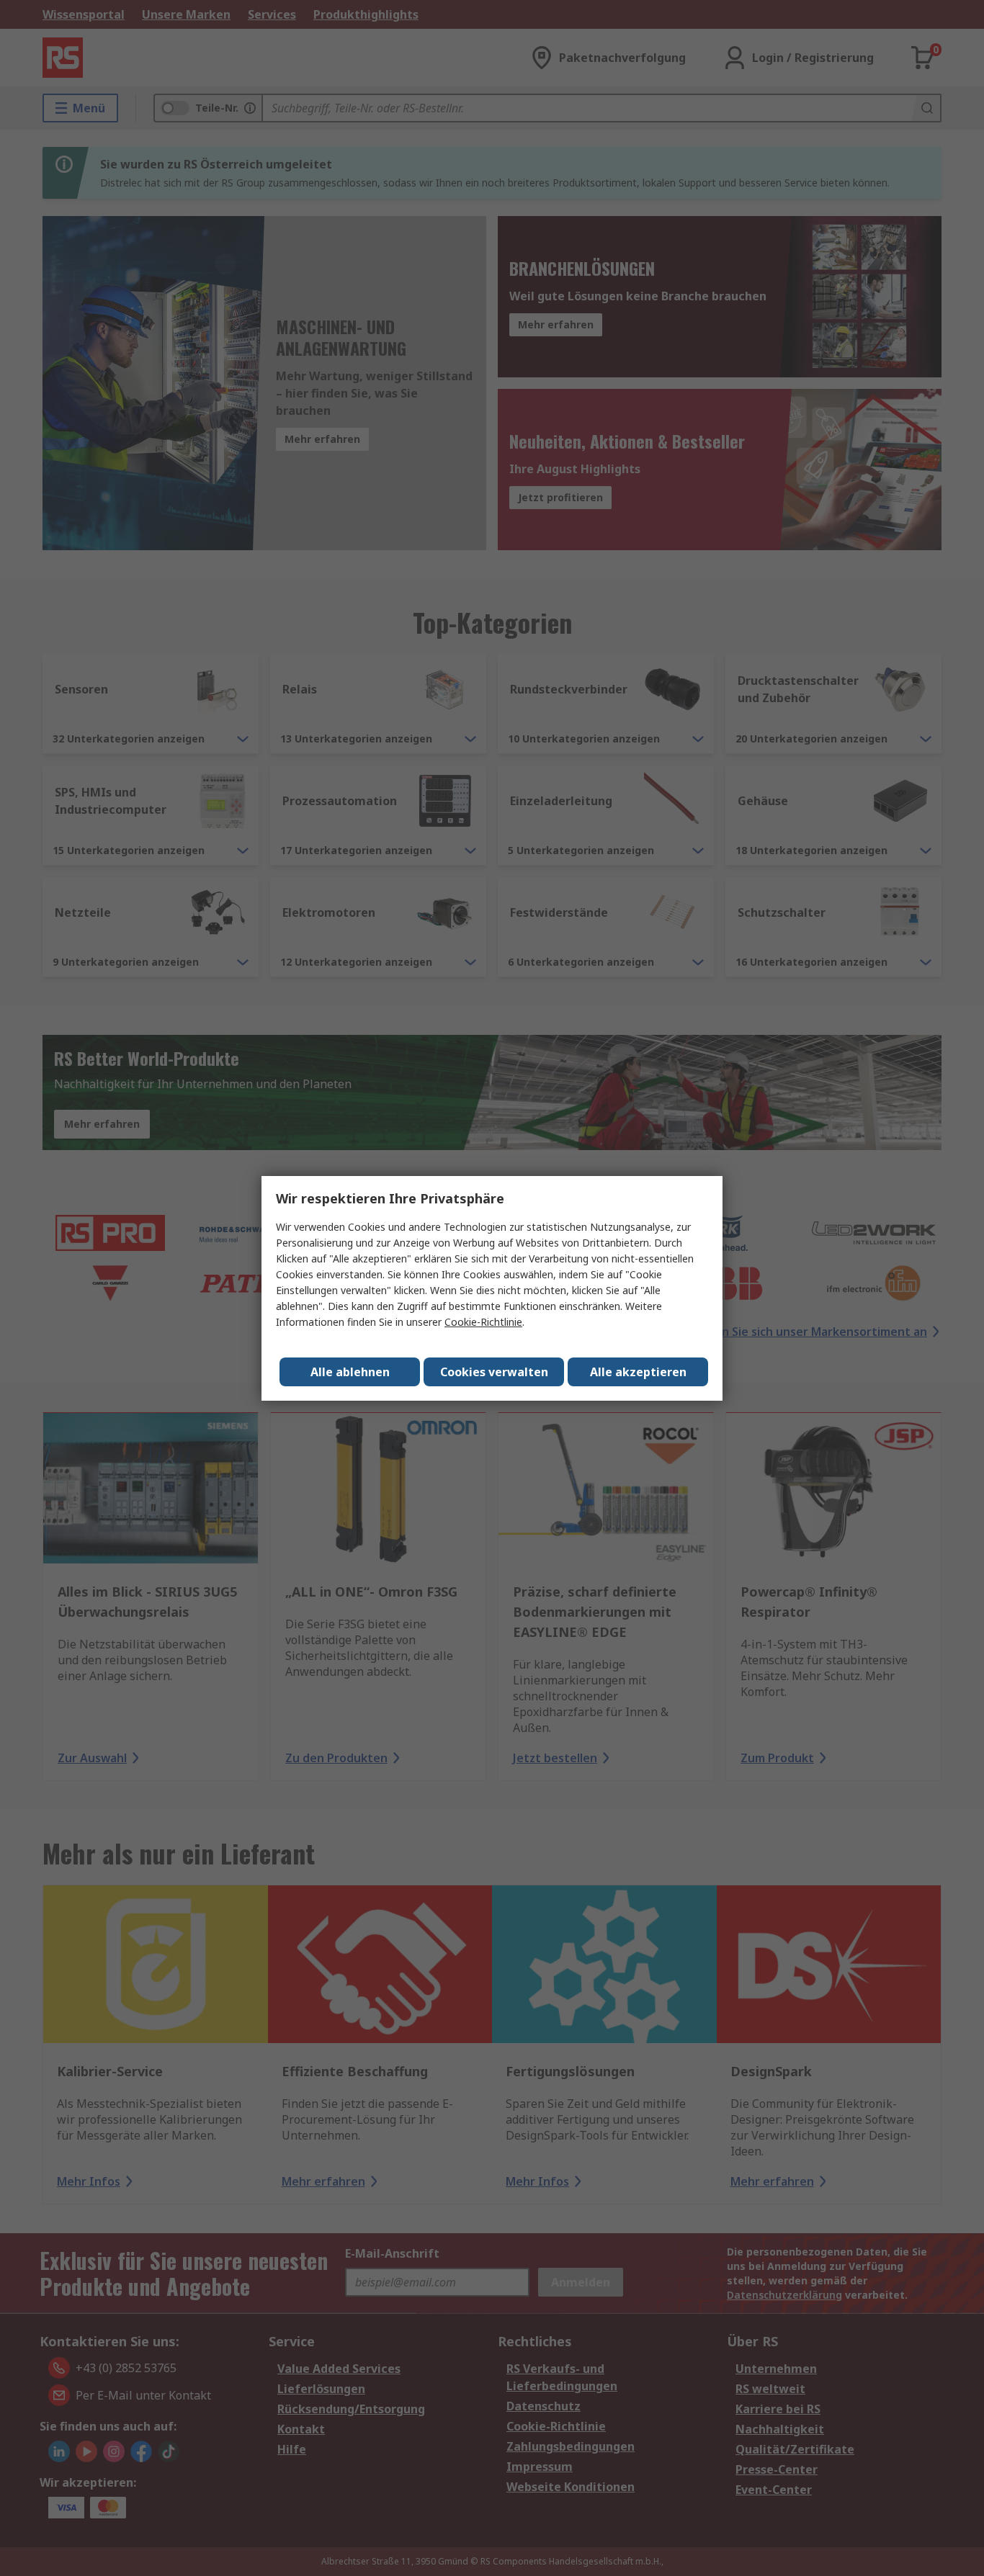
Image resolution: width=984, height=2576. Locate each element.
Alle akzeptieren (638, 1372)
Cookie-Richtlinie (483, 1322)
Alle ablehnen (350, 1372)
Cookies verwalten (494, 1372)
